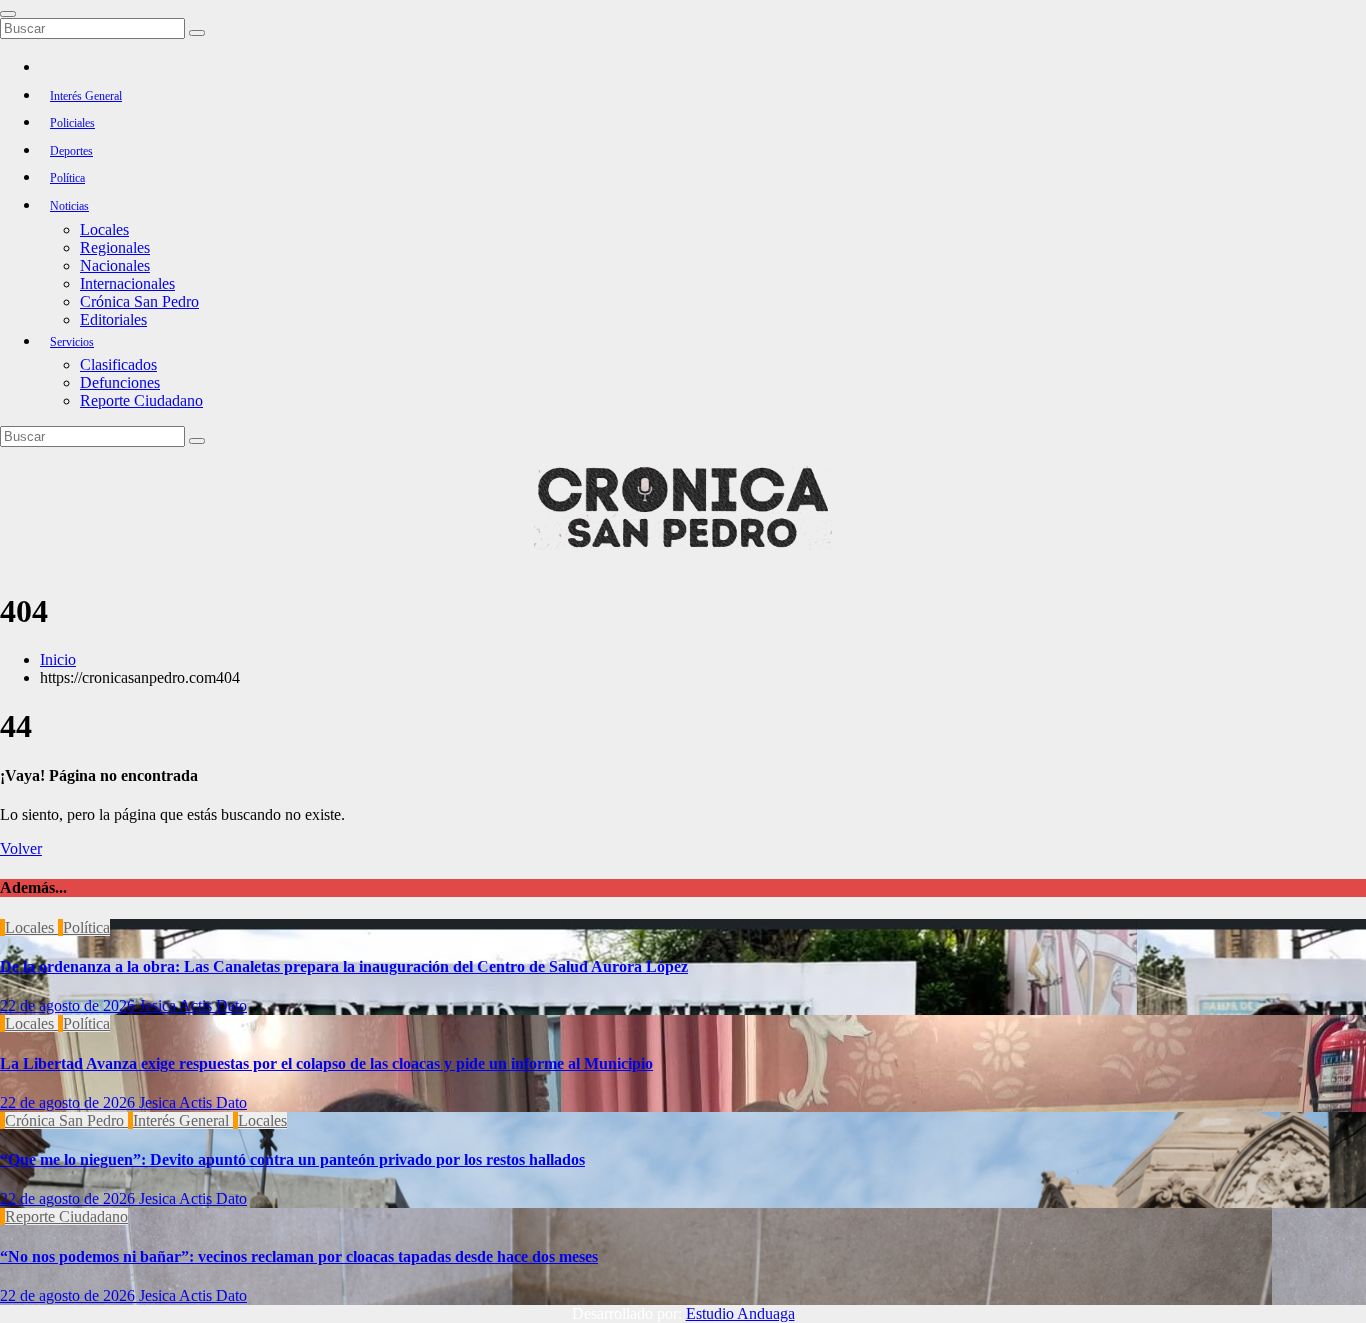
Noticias (69, 206)
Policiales (72, 123)
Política (67, 178)
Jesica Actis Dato (193, 1005)
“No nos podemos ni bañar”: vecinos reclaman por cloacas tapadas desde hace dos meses (299, 1256)
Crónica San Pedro (139, 301)
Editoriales (113, 319)
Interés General (86, 96)
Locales (104, 229)
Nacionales (115, 265)
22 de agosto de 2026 (69, 1005)
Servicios (72, 342)
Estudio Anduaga (740, 1313)
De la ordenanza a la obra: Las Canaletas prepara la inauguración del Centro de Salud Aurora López (344, 966)
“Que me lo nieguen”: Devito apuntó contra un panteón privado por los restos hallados (292, 1159)
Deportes (71, 151)
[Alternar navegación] (8, 14)
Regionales (115, 247)
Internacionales (127, 283)
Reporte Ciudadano (141, 400)
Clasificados (118, 364)
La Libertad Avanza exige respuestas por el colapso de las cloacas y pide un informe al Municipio (326, 1063)
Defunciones (120, 382)
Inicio (58, 659)
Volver (21, 848)
